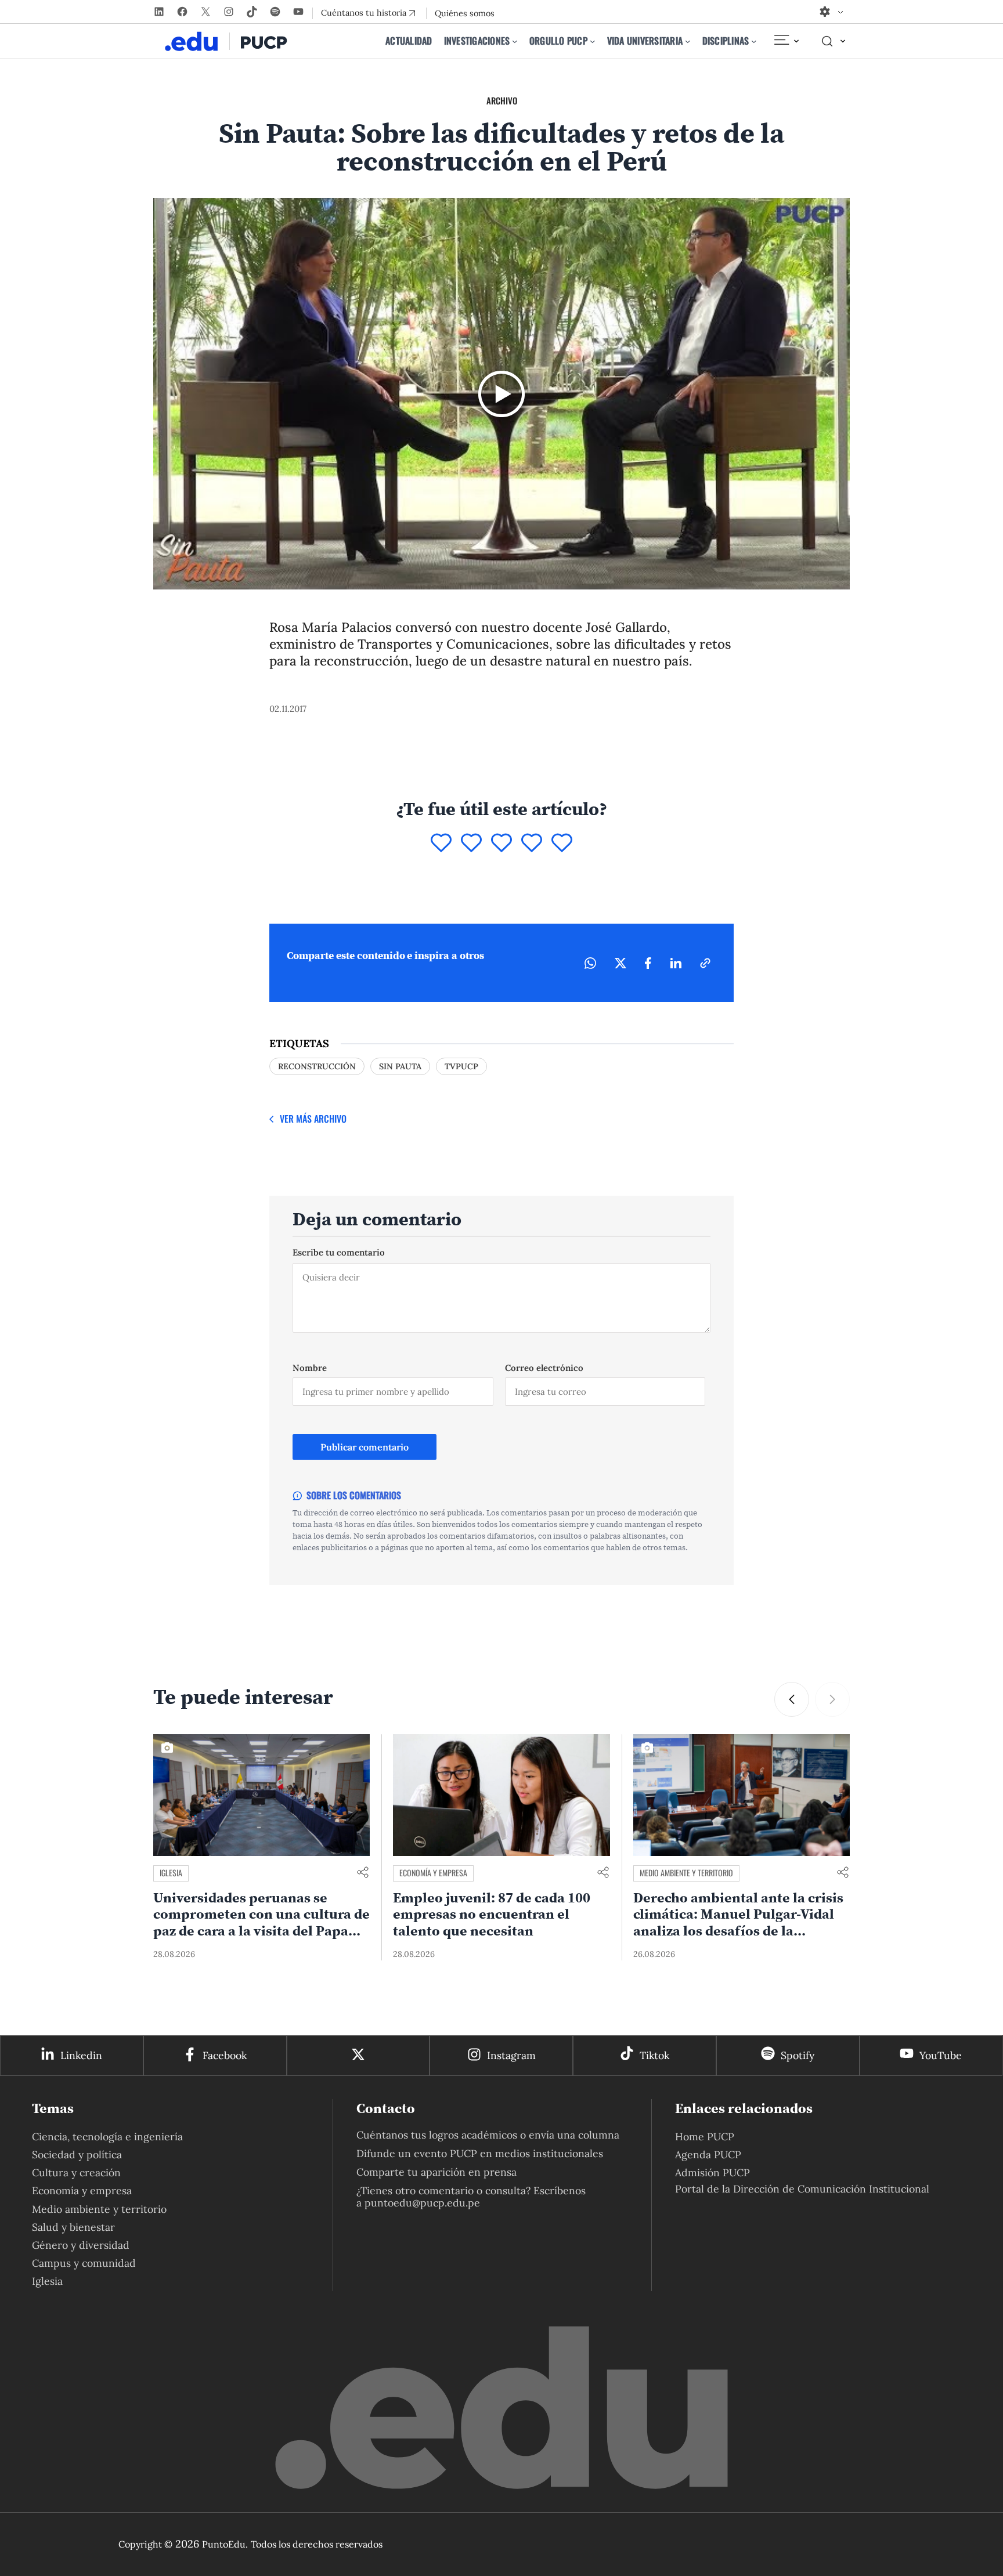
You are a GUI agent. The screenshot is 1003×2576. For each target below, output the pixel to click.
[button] (792, 1699)
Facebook (225, 2055)
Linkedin (81, 2055)
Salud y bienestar (73, 2227)
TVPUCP (461, 1066)
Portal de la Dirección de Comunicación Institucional (802, 2189)
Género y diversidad (81, 2245)
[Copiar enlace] (705, 963)
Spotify (798, 2055)
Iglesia (171, 1873)
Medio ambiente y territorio (686, 1873)
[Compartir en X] (620, 963)
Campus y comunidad (84, 2263)
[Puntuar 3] (501, 844)
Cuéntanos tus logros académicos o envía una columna (488, 2135)
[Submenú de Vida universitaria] (688, 41)
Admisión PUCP (712, 2172)
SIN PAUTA (400, 1066)
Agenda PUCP (708, 2154)
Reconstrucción (317, 1066)
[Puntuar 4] (532, 844)
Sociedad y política (77, 2154)
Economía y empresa (433, 1873)
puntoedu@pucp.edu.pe (422, 2203)
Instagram (511, 2055)
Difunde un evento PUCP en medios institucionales (480, 2153)
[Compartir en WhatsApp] (590, 963)
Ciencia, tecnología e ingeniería (107, 2137)
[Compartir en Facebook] (648, 963)
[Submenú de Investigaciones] (515, 41)
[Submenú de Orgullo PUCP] (593, 41)
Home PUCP (705, 2137)
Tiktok (654, 2055)
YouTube (941, 2055)
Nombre (310, 1368)
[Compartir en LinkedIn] (676, 963)
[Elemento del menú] (786, 41)
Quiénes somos (465, 13)
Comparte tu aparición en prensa (436, 2172)
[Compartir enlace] (363, 1873)
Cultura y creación (76, 2172)
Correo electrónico (544, 1368)
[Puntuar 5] (562, 844)
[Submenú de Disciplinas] (754, 41)
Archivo (502, 100)
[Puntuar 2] (471, 844)
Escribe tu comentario (339, 1252)
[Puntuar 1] (441, 844)
